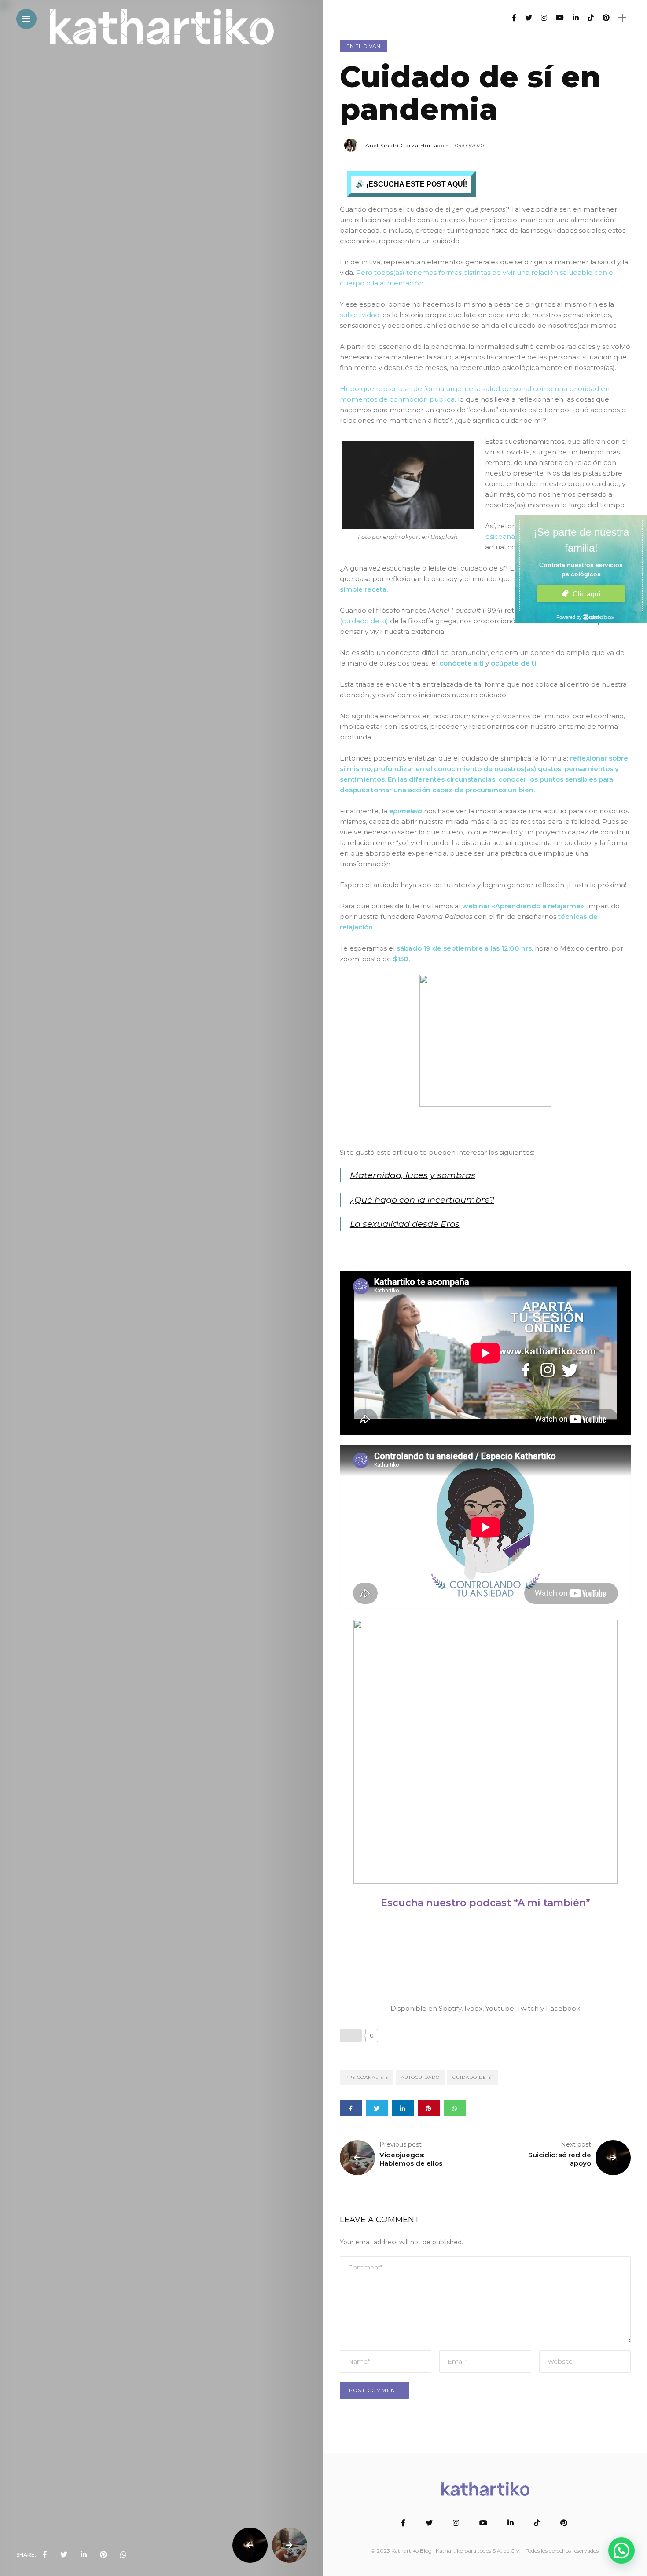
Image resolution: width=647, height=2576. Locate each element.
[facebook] (45, 2555)
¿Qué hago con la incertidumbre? (422, 1200)
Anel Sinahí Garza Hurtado (405, 145)
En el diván (363, 46)
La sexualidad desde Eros (405, 1224)
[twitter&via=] (64, 2555)
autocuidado (420, 2077)
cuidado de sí (473, 2077)
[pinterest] (103, 2555)
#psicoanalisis (367, 2077)
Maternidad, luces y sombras (413, 1175)
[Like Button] (351, 2035)
